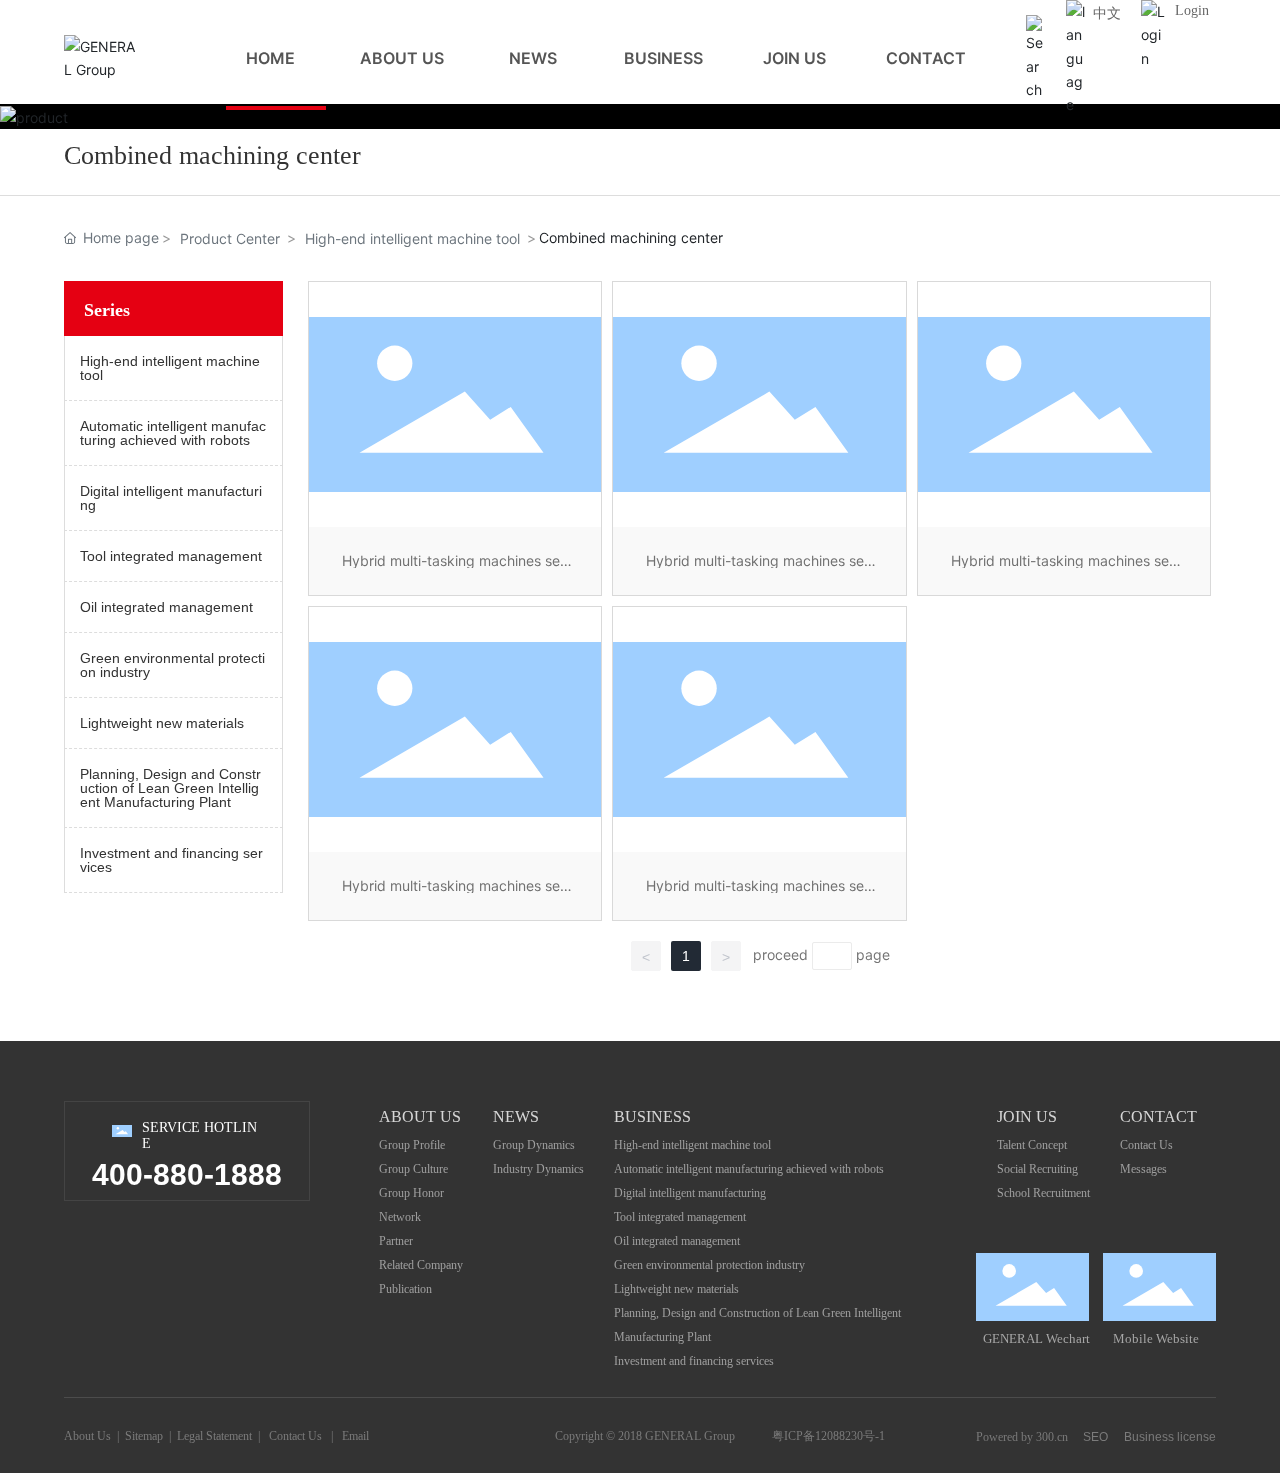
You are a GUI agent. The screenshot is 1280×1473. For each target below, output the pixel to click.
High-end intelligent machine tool (412, 238)
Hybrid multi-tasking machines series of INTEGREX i (455, 892)
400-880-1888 (187, 1174)
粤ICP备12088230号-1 (828, 1436)
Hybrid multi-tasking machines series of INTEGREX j (759, 892)
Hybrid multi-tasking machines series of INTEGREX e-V (759, 567)
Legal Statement (214, 1436)
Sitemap (144, 1436)
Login (1192, 10)
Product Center (230, 238)
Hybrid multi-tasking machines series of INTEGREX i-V (455, 567)
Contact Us (295, 1436)
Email (355, 1436)
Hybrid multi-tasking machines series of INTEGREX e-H (1064, 567)
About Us (87, 1436)
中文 (1107, 13)
